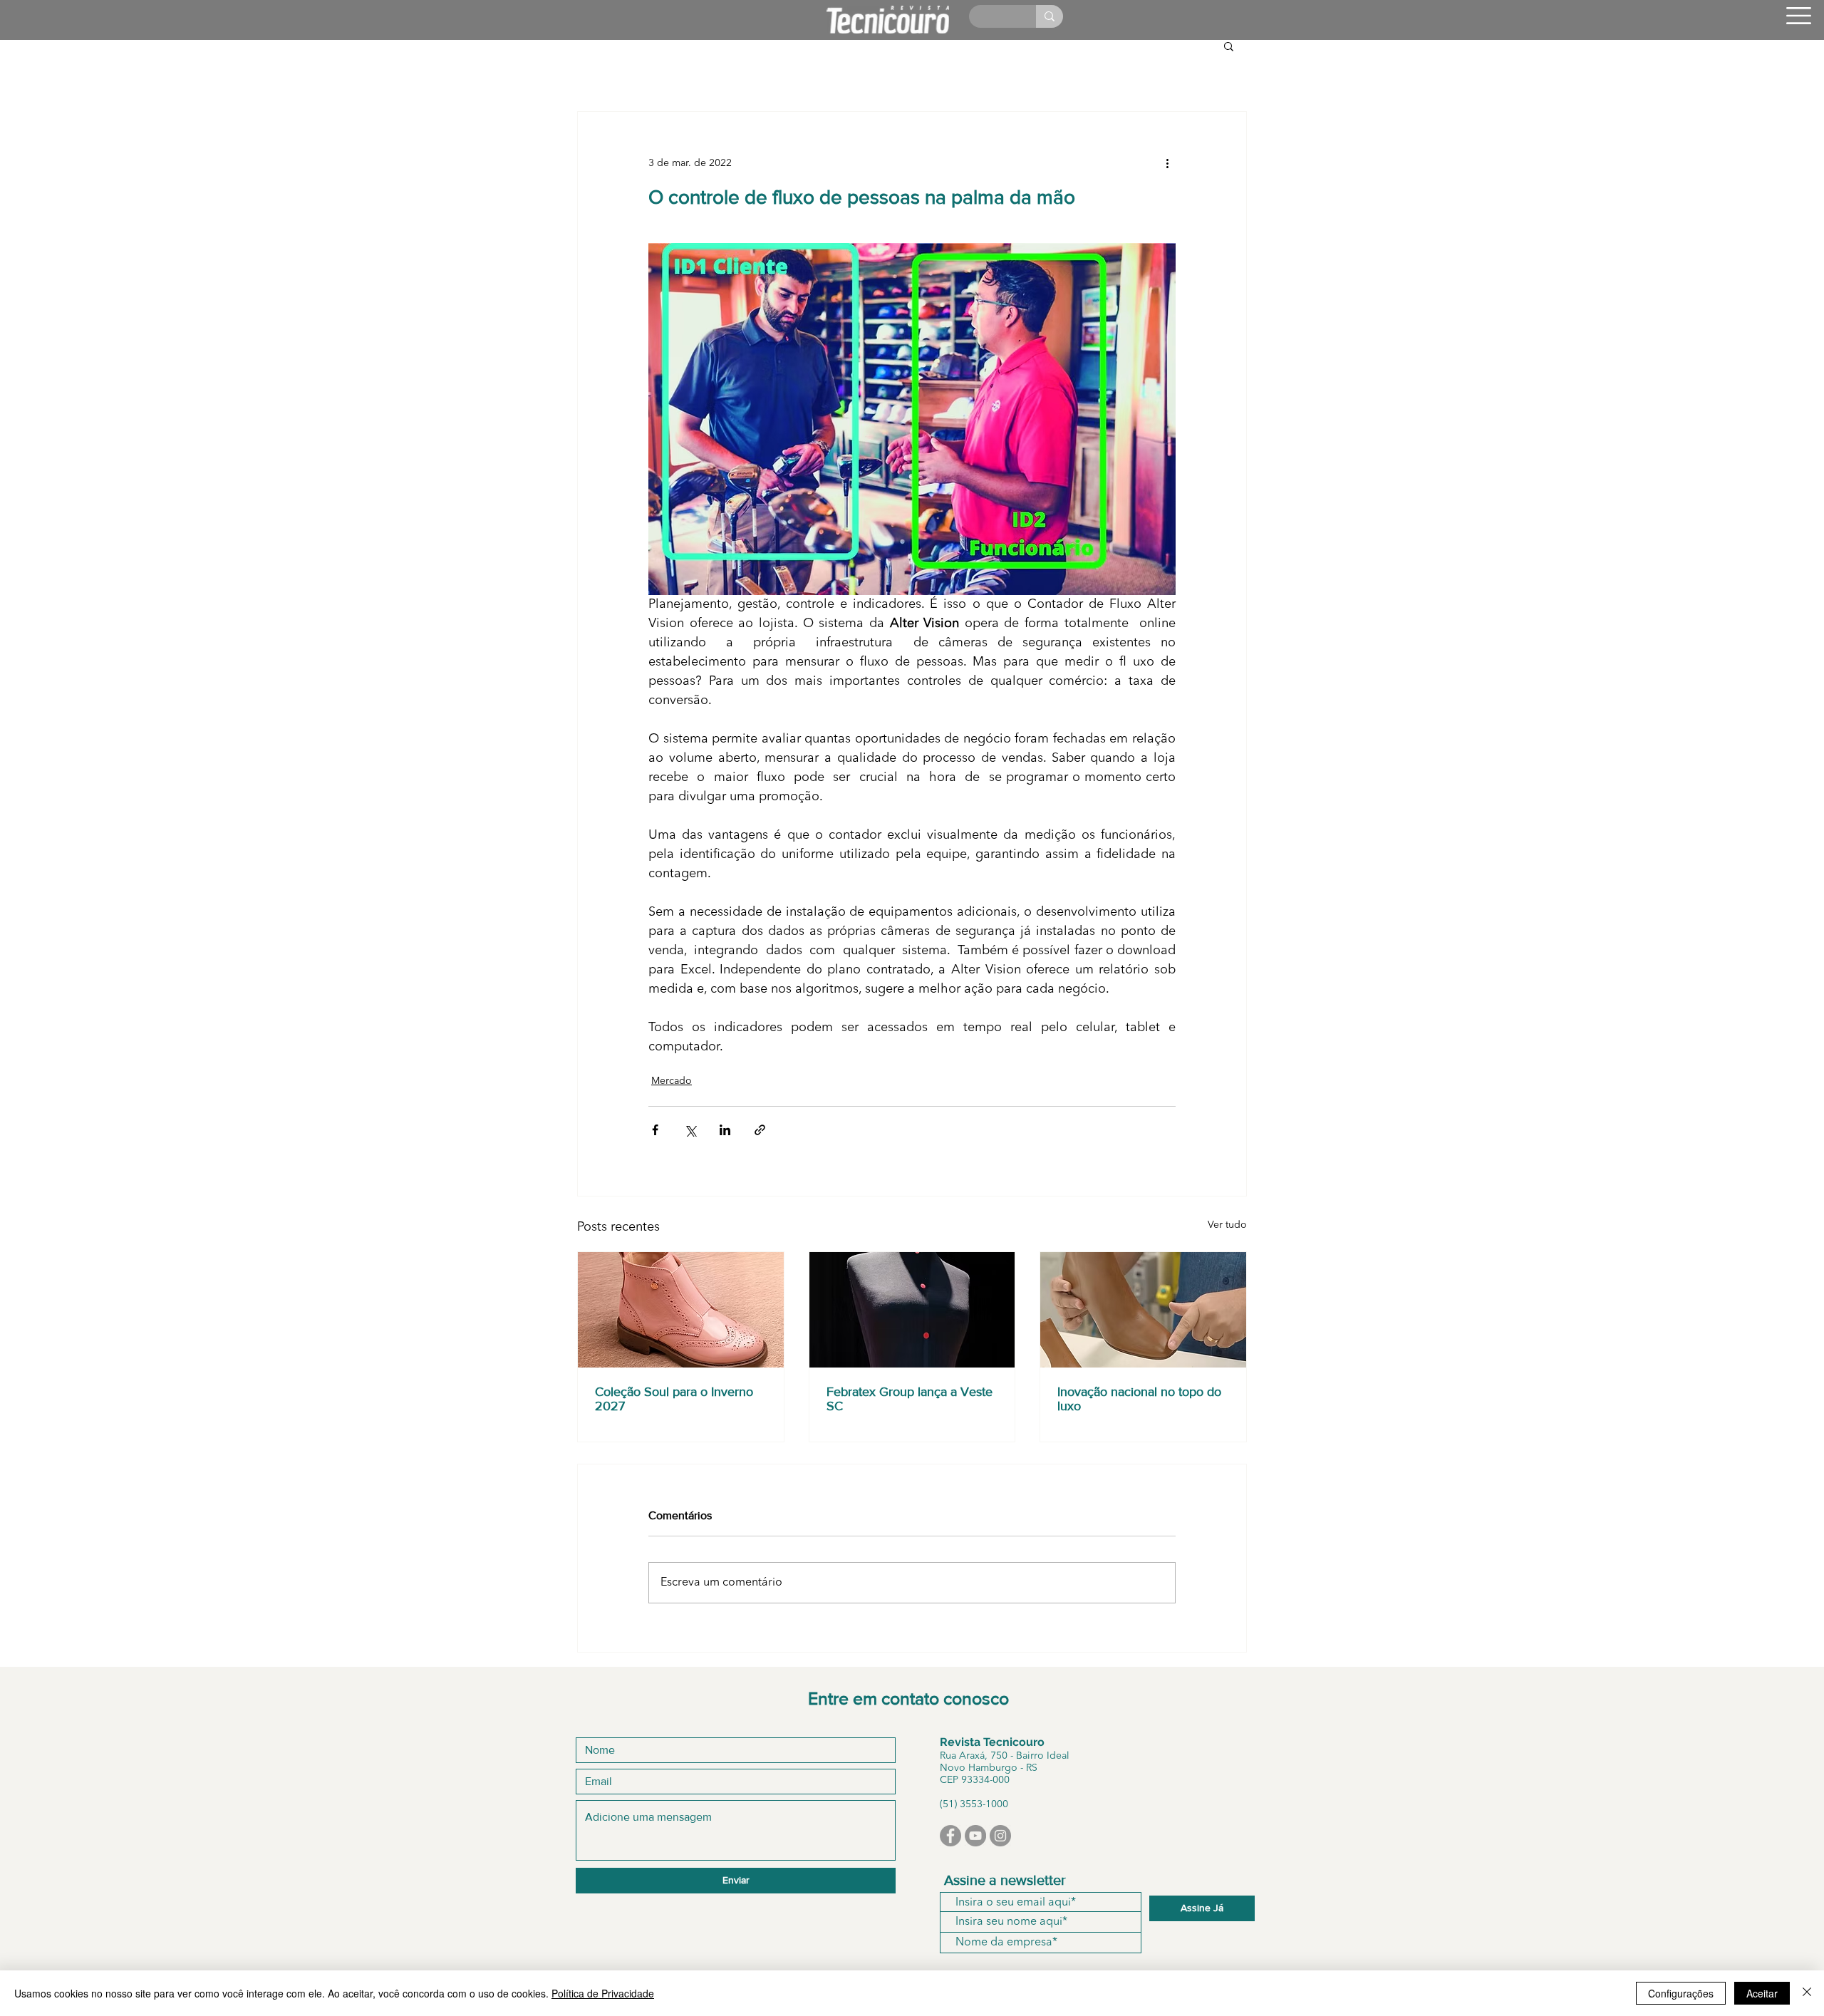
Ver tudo (1227, 1225)
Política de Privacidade (603, 1993)
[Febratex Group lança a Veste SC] (912, 1310)
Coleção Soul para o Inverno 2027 (674, 1399)
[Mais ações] (1167, 163)
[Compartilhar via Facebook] (655, 1130)
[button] (1799, 16)
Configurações (1681, 1993)
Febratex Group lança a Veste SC (910, 1399)
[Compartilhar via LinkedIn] (725, 1130)
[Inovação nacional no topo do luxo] (1143, 1310)
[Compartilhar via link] (760, 1130)
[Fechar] (1807, 1993)
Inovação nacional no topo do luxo (1139, 1399)
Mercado (672, 1081)
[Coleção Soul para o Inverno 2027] (681, 1310)
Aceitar (1762, 1993)
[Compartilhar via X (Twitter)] (690, 1130)
